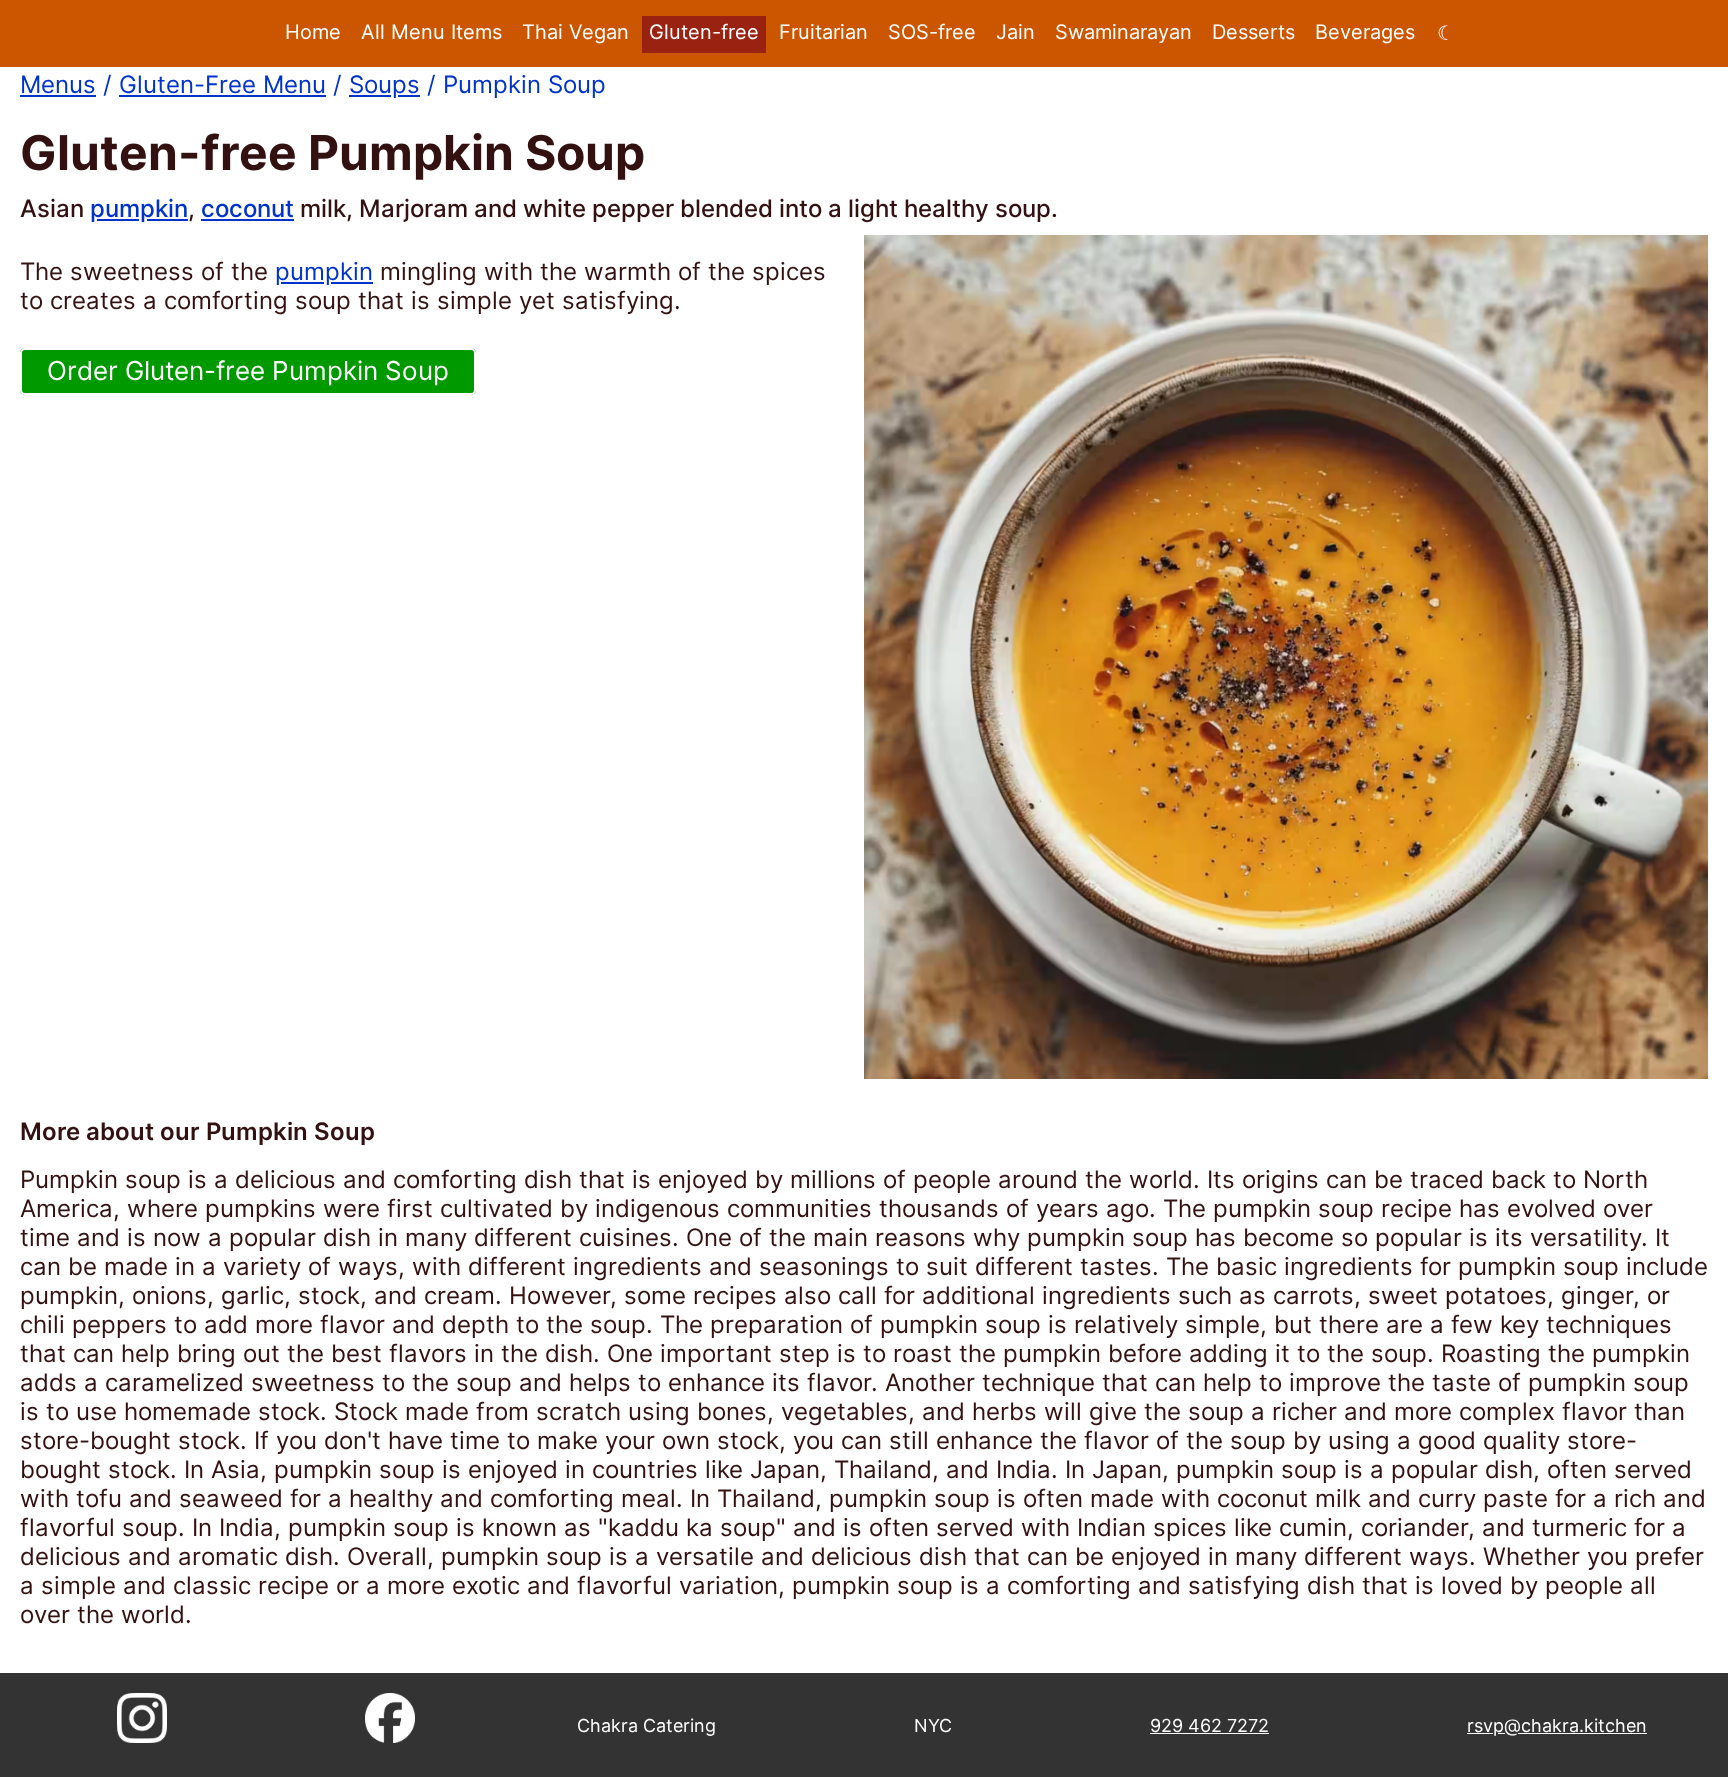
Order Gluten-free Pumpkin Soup (248, 370)
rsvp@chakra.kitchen (1557, 1725)
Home (313, 32)
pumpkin (139, 208)
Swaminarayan (1123, 32)
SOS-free (932, 32)
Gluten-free (704, 32)
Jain (1015, 32)
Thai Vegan (575, 32)
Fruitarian (823, 32)
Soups (384, 84)
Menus (58, 84)
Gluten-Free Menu (222, 84)
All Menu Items (431, 32)
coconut (247, 208)
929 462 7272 (1209, 1725)
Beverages (1365, 32)
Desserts (1253, 32)
